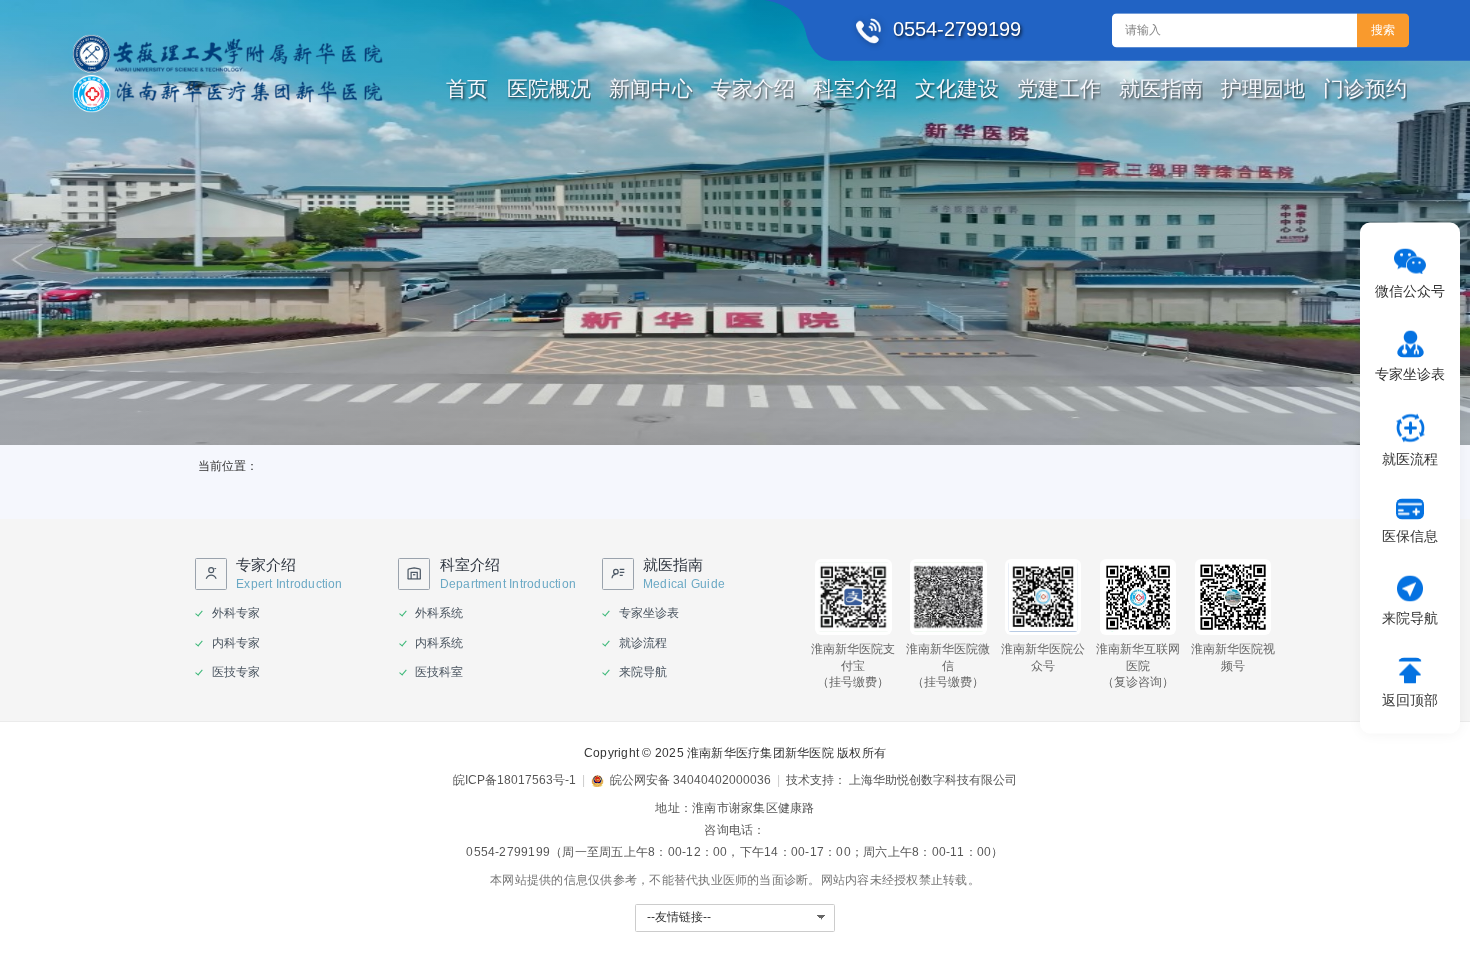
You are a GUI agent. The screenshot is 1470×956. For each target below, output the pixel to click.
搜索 (1383, 30)
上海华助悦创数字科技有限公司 (933, 780)
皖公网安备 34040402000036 (690, 780)
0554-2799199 (508, 852)
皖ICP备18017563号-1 (514, 780)
